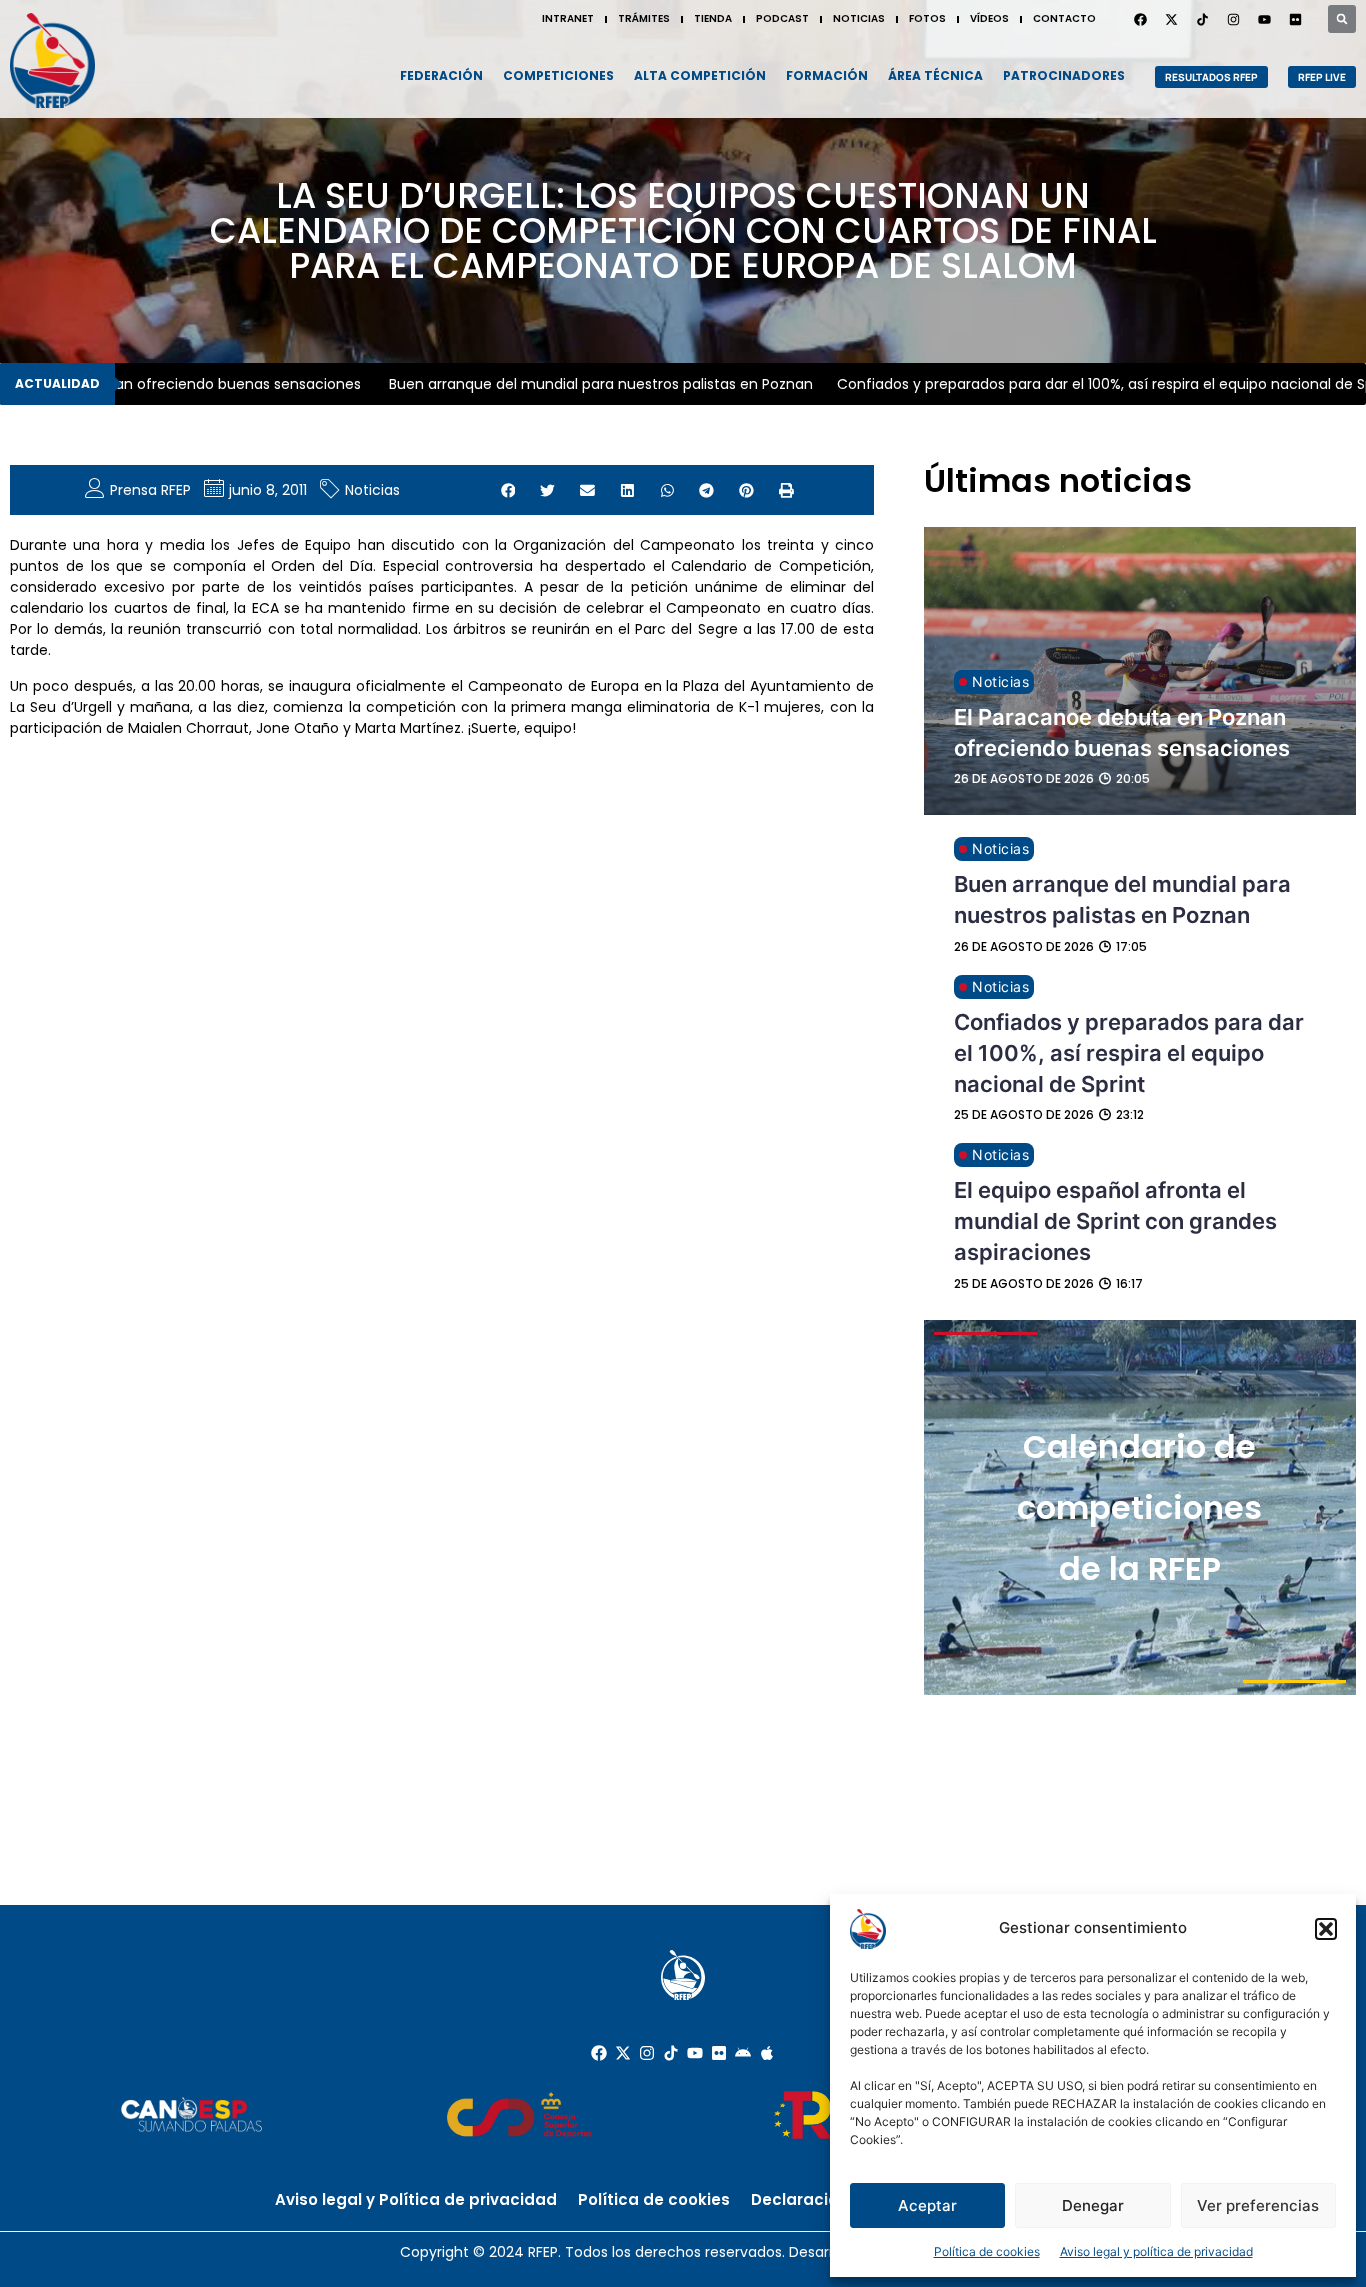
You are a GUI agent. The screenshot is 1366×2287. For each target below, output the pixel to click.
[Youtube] (1264, 19)
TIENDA (713, 18)
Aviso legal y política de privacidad (1156, 2251)
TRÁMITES (644, 18)
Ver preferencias (1258, 2205)
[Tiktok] (671, 2053)
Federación (441, 75)
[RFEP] (52, 60)
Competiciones (558, 75)
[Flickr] (719, 2053)
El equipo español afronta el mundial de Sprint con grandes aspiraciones (1115, 1221)
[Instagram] (1233, 19)
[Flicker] (1295, 19)
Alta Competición (700, 75)
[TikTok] (1202, 19)
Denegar (1093, 2205)
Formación (827, 75)
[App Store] (767, 2053)
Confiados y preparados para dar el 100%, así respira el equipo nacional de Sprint (1129, 1053)
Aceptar (927, 2205)
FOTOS (927, 18)
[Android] (743, 2053)
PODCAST (782, 18)
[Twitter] (1171, 19)
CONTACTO (1064, 18)
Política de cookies (987, 2251)
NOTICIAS (859, 18)
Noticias (372, 490)
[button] (1326, 1929)
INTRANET (568, 18)
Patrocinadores (1064, 75)
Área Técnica (935, 75)
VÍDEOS (989, 18)
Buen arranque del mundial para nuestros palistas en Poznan (567, 384)
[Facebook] (1140, 19)
